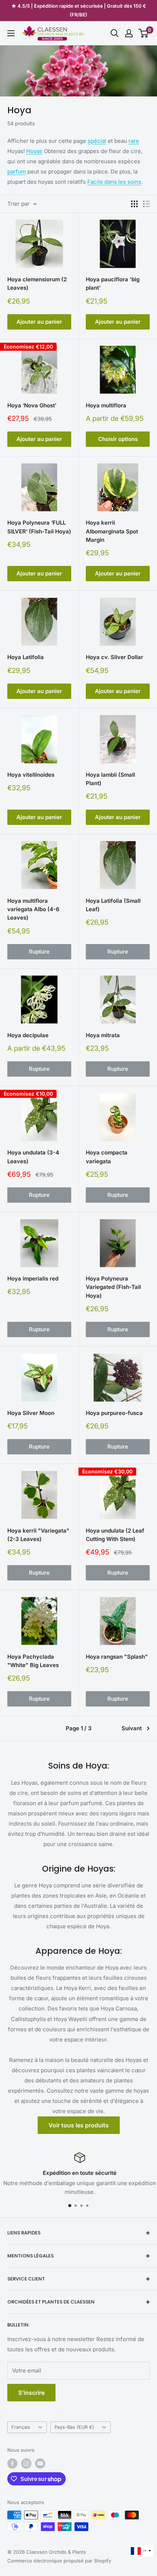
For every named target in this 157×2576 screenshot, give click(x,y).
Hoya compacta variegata (107, 1157)
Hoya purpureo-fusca (114, 1413)
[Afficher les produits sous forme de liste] (146, 204)
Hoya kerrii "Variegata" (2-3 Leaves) (38, 1535)
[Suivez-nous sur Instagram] (26, 2463)
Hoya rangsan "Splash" (117, 1657)
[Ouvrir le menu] (11, 33)
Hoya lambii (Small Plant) (110, 779)
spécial (97, 141)
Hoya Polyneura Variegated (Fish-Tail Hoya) (113, 1287)
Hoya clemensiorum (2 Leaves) (37, 284)
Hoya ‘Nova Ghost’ (32, 405)
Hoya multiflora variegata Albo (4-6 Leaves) (33, 909)
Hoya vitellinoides (31, 775)
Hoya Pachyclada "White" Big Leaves (33, 1661)
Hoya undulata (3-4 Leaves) (33, 1157)
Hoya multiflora (106, 405)
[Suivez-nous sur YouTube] (40, 2463)
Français (21, 2427)
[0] (144, 33)
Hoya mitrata (103, 1035)
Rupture (39, 952)
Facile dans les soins (114, 182)
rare (134, 141)
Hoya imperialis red (33, 1279)
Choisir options (118, 439)
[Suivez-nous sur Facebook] (12, 2463)
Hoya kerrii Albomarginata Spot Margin (112, 531)
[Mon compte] (129, 33)
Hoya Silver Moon (31, 1413)
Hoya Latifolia (26, 657)
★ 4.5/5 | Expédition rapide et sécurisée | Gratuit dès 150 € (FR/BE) (79, 10)
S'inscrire (31, 2393)
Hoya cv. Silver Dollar (114, 657)
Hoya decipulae (28, 1035)
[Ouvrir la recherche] (115, 33)
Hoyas (34, 151)
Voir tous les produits (79, 2125)
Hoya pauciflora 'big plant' (113, 284)
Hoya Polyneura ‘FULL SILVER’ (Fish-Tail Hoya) (39, 527)
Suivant (132, 1728)
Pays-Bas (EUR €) (74, 2427)
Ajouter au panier (39, 322)
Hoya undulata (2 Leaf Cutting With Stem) (115, 1535)
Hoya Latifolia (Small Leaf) (113, 905)
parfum (17, 172)
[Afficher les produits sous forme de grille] (134, 204)
